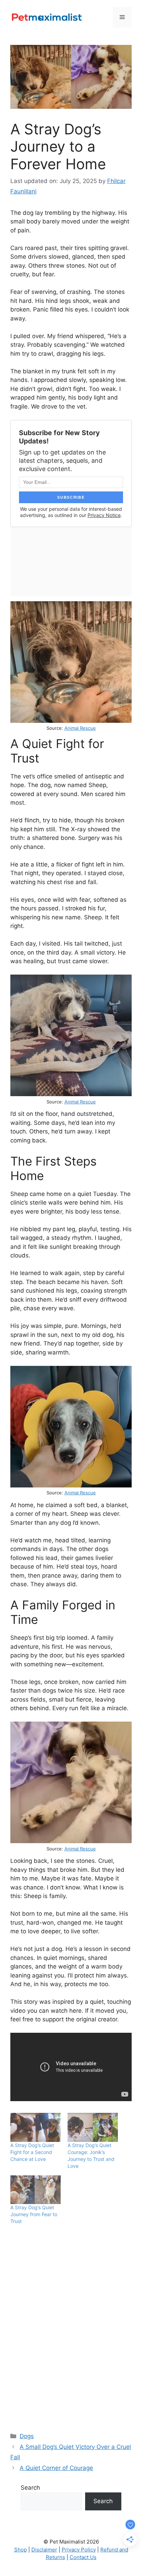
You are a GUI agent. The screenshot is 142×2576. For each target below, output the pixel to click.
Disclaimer (44, 2550)
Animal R (74, 1102)
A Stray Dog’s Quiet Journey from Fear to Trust (34, 2214)
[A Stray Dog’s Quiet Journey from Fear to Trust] (35, 2190)
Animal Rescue (80, 728)
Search (30, 2488)
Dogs (27, 2436)
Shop (21, 2550)
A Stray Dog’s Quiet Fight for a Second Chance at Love (32, 2152)
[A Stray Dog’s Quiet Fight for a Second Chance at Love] (35, 2127)
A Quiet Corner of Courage (56, 2468)
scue (91, 1102)
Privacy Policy (79, 2550)
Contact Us (83, 2557)
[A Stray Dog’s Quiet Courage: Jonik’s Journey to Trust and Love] (93, 2127)
